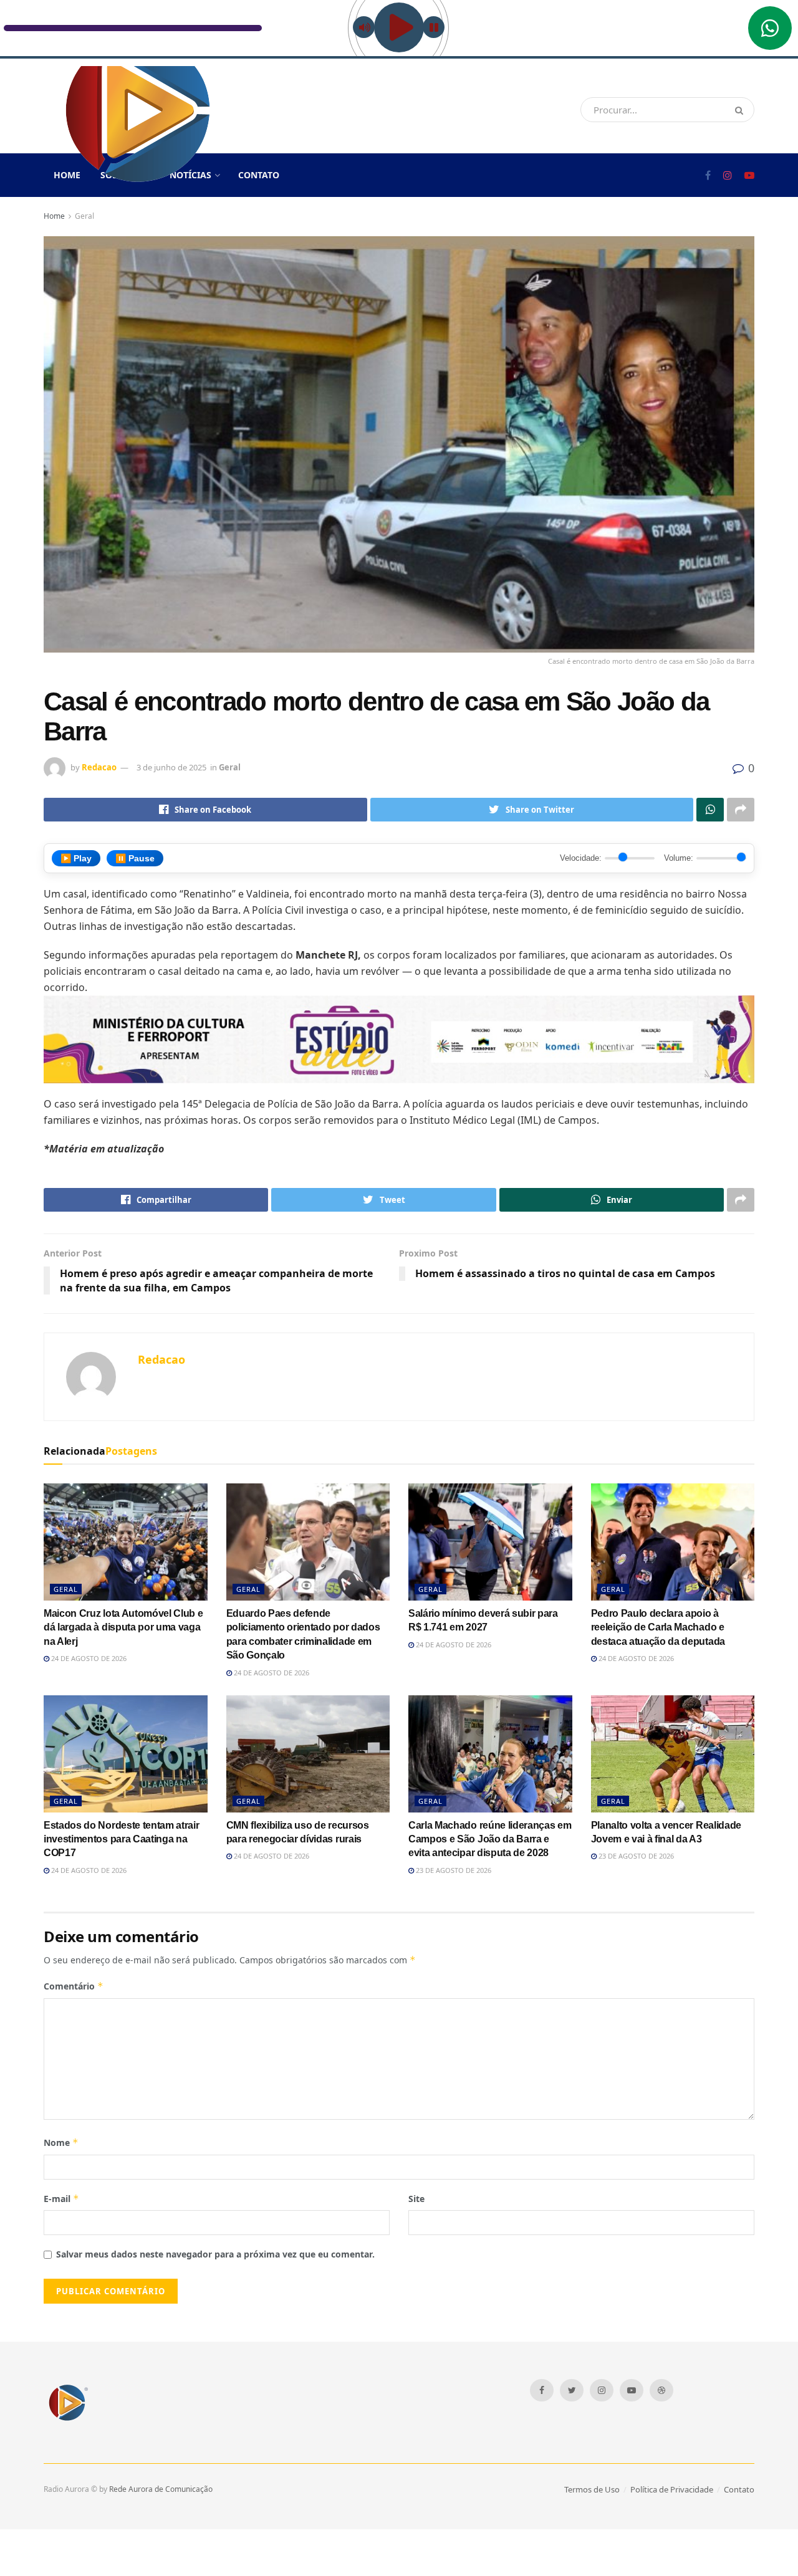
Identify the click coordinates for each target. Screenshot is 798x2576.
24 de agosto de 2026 (88, 1658)
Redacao (99, 767)
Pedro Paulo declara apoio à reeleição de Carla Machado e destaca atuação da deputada (658, 1627)
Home (54, 216)
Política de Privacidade (672, 2489)
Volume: (679, 858)
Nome (61, 2143)
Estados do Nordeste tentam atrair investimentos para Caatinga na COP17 (121, 1839)
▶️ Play (76, 858)
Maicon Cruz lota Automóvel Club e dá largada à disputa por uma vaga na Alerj (123, 1627)
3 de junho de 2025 (171, 767)
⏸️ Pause (135, 858)
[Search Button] (742, 110)
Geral (84, 216)
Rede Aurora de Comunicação (161, 2489)
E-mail (61, 2199)
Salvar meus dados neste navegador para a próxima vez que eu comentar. (215, 2254)
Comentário (74, 1986)
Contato (259, 175)
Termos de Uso (592, 2489)
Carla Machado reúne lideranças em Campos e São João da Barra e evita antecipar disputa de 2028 (490, 1839)
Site (416, 2199)
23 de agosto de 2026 (453, 1870)
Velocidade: (581, 858)
